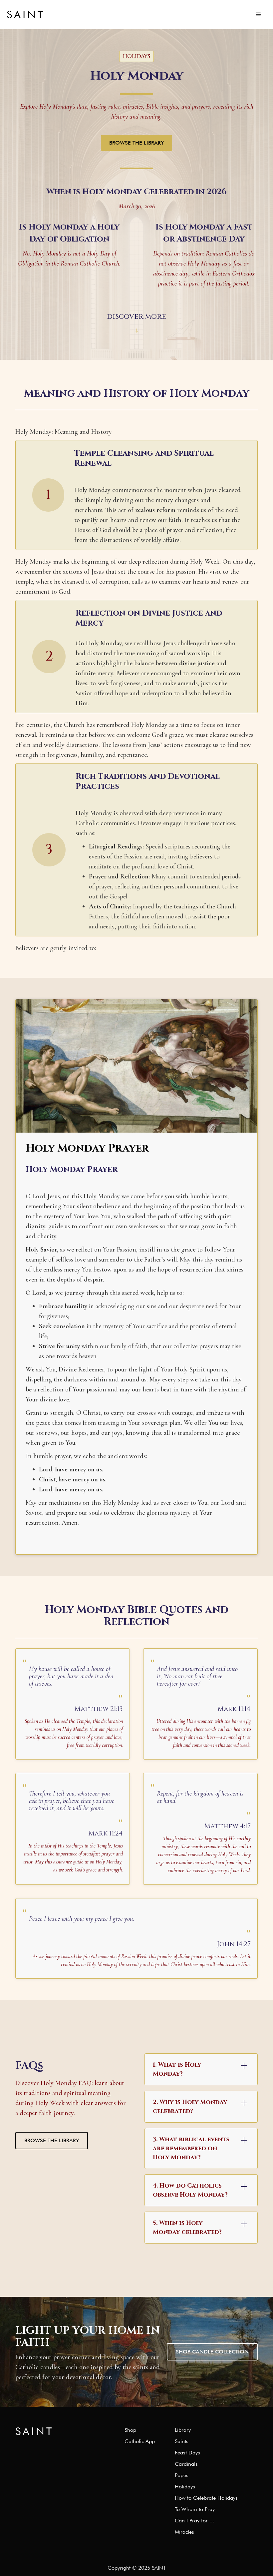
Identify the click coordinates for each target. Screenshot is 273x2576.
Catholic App (140, 2441)
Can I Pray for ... (195, 2521)
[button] (258, 15)
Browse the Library (136, 143)
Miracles (184, 2532)
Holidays (185, 2487)
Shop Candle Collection (212, 2352)
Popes (182, 2475)
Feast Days (187, 2453)
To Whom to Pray (195, 2509)
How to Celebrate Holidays (206, 2498)
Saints (182, 2441)
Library (183, 2430)
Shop (130, 2430)
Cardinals (186, 2464)
